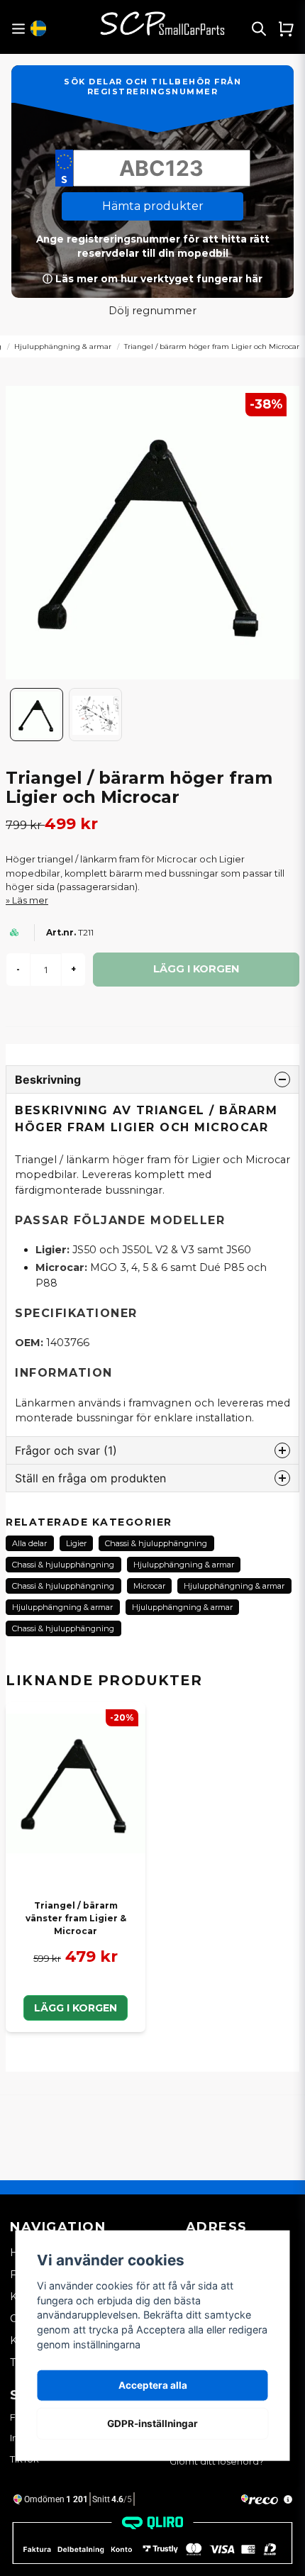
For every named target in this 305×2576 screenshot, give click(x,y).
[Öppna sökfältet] (259, 28)
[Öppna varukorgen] (286, 28)
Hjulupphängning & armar (63, 346)
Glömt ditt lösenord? (217, 2461)
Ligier (76, 1543)
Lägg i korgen (76, 2008)
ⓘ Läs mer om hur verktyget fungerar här (152, 279)
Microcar (149, 1586)
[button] (38, 28)
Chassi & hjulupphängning (156, 1543)
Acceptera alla (153, 2385)
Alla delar (29, 1543)
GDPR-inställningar (152, 2424)
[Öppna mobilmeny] (18, 29)
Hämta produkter (153, 206)
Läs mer (30, 900)
